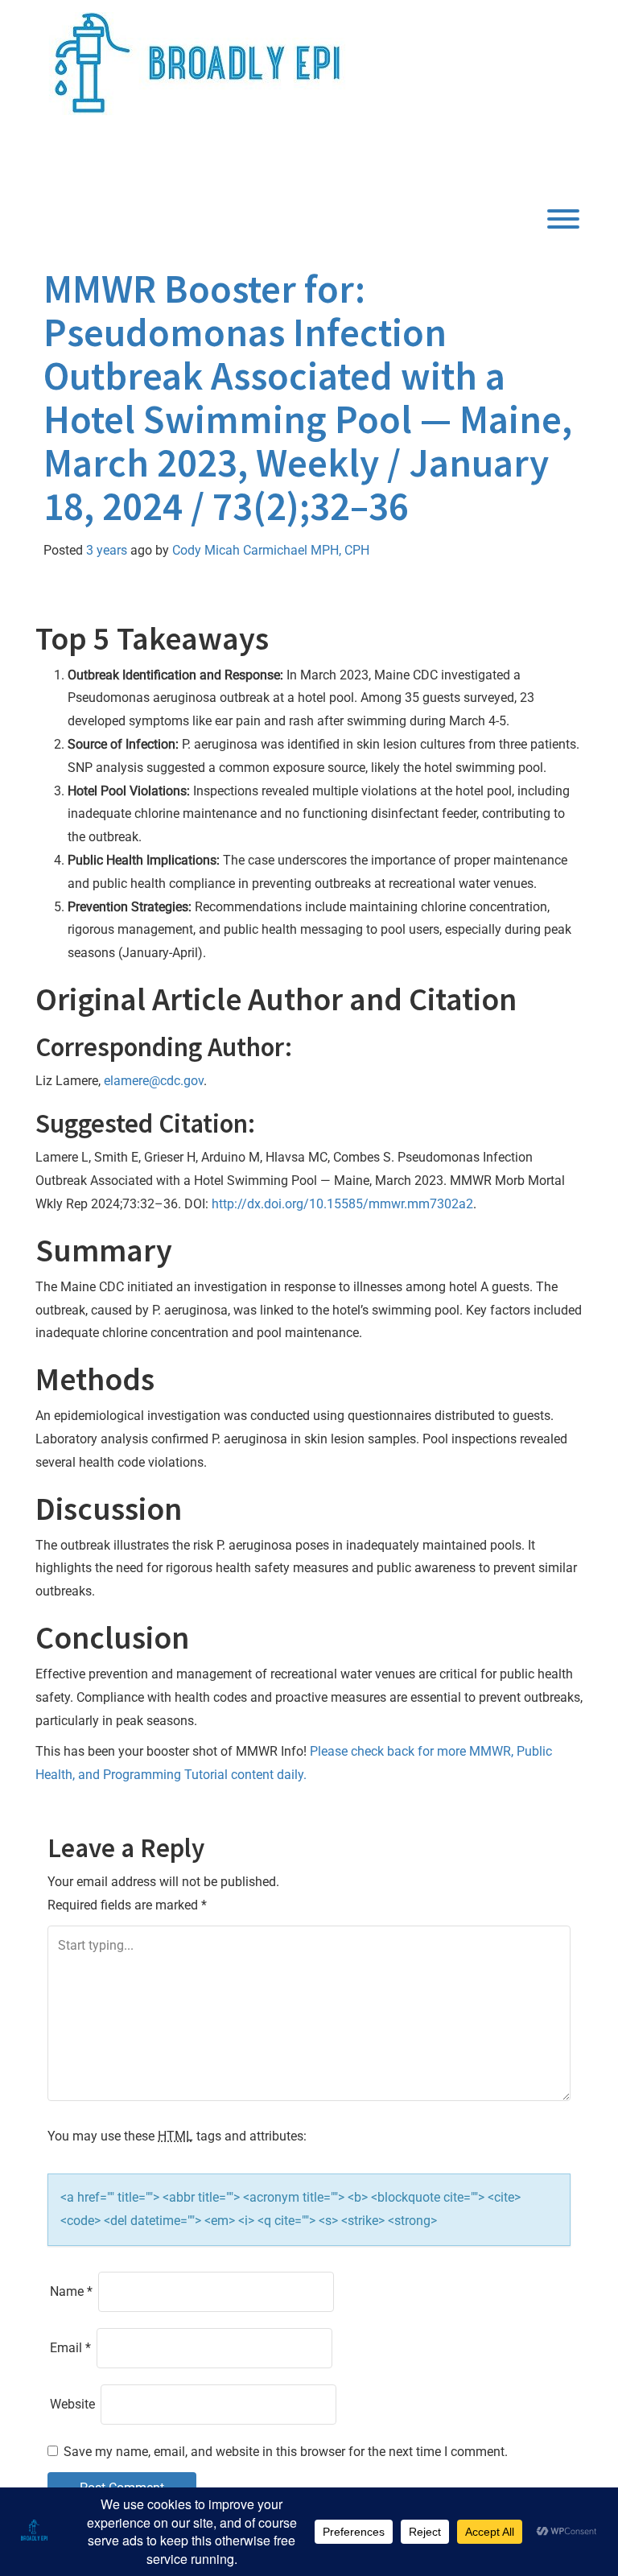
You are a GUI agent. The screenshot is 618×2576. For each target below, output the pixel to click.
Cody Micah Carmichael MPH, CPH (271, 550)
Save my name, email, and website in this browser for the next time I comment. (286, 2452)
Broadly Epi (130, 164)
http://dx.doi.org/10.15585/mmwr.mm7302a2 (342, 1204)
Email (70, 2348)
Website (72, 2404)
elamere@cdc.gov (154, 1081)
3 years (107, 550)
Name (71, 2291)
